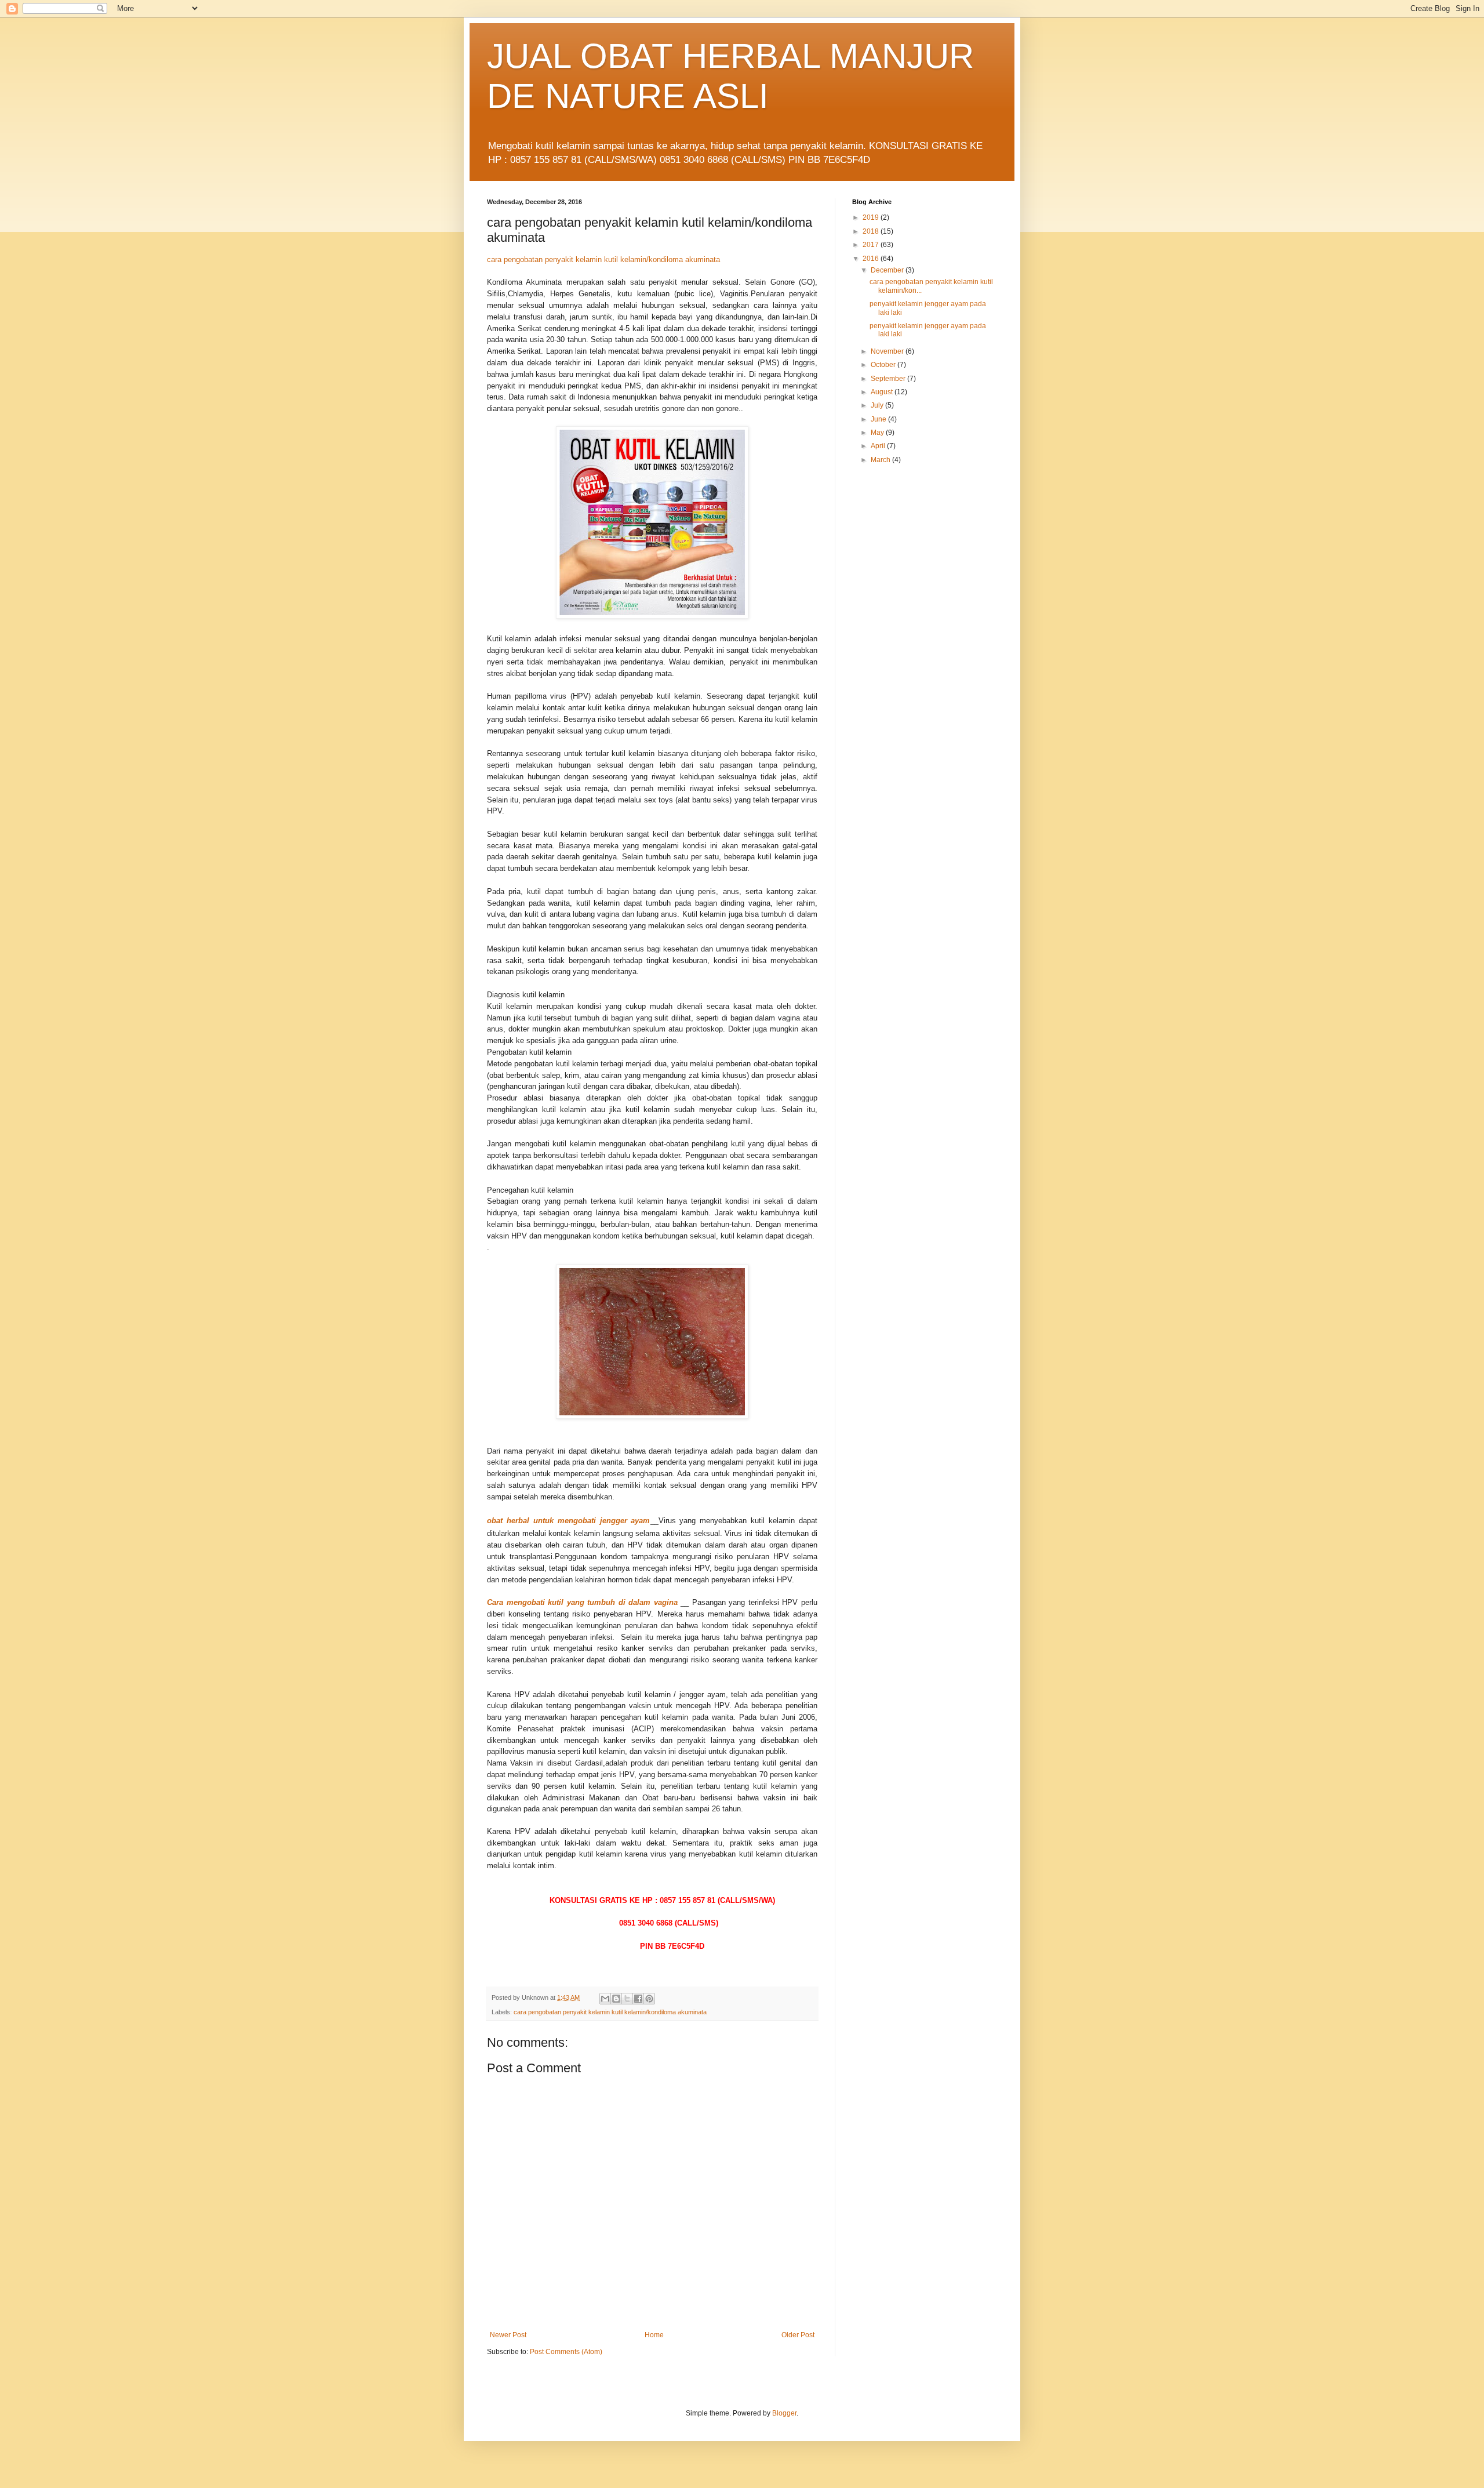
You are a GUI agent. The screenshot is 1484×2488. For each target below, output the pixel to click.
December (888, 270)
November (888, 351)
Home (654, 2335)
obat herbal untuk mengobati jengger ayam (569, 1521)
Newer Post (508, 2335)
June (879, 419)
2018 (872, 231)
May (878, 433)
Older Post (798, 2335)
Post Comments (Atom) (566, 2352)
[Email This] (605, 1999)
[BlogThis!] (616, 1999)
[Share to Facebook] (638, 1999)
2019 (872, 217)
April (879, 446)
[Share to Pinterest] (649, 1999)
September (889, 379)
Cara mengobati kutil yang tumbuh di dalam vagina (584, 1602)
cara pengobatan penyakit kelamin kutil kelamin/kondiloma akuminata (603, 259)
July (878, 405)
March (881, 460)
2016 (872, 259)
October (884, 365)
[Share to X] (627, 1999)
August (883, 392)
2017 (872, 245)
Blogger (784, 2413)
